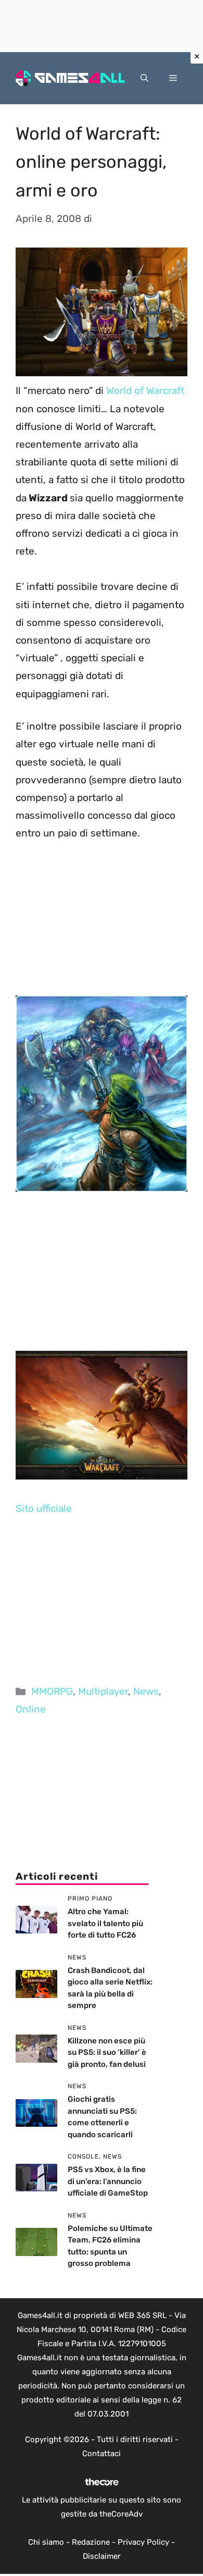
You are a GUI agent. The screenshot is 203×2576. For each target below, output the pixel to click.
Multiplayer (103, 1691)
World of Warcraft (145, 391)
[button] (144, 78)
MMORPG (52, 1691)
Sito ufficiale (44, 1508)
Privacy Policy (143, 2542)
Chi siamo (46, 2542)
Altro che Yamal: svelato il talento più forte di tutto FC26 (105, 1923)
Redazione (91, 2542)
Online (31, 1709)
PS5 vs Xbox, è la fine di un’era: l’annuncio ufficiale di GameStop (108, 2181)
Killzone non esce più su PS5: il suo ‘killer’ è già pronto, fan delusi (107, 2053)
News (146, 1691)
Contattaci (102, 2454)
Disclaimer (102, 2556)
